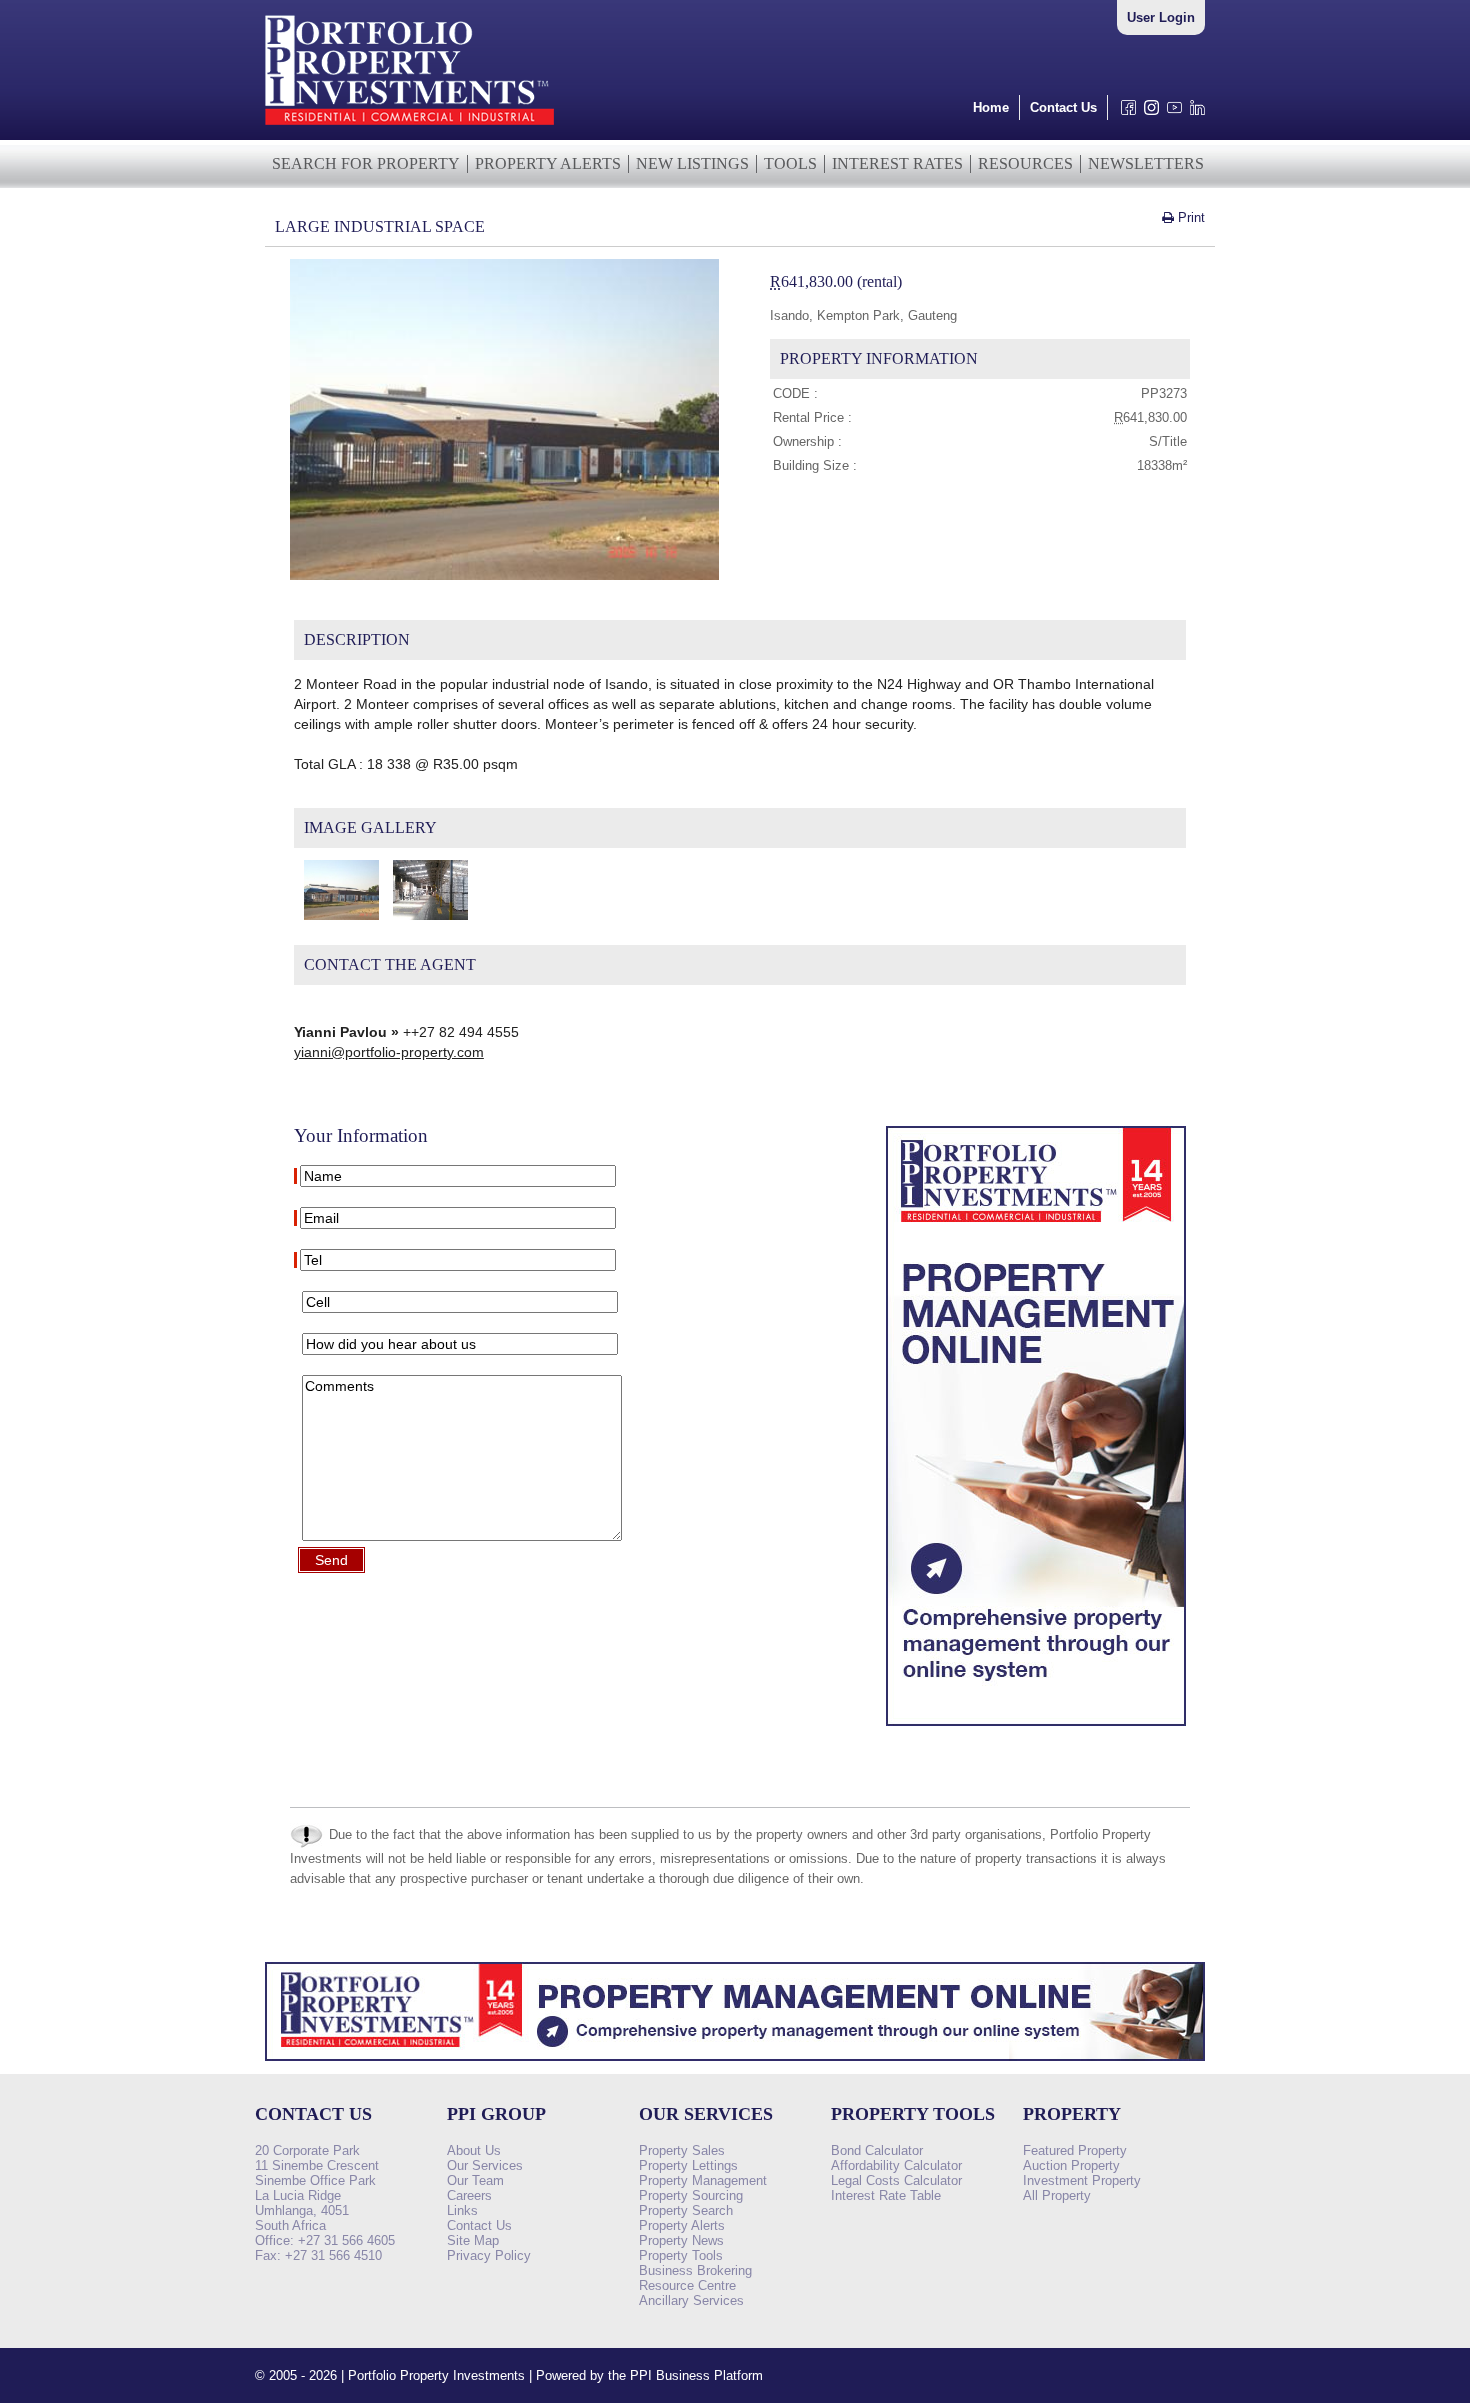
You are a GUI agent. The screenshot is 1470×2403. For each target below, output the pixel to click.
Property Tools (681, 2255)
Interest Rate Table (886, 2195)
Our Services (485, 2165)
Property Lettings (688, 2165)
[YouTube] (1170, 112)
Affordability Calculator (896, 2165)
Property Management (703, 2180)
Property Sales (682, 2150)
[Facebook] (1124, 112)
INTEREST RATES (897, 163)
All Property (1057, 2195)
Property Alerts (682, 2225)
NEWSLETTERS (1146, 163)
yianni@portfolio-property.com (389, 1052)
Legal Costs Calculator (896, 2180)
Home (991, 107)
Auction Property (1071, 2165)
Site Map (473, 2240)
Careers (469, 2195)
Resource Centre (687, 2285)
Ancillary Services (691, 2300)
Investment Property (1082, 2180)
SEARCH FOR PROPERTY (366, 163)
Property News (681, 2240)
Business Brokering (695, 2270)
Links (462, 2210)
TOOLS (790, 163)
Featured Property (1075, 2150)
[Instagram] (1147, 112)
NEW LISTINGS (692, 163)
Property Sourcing (691, 2195)
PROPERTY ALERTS (548, 163)
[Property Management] (1036, 1731)
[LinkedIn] (1193, 112)
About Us (474, 2150)
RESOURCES (1025, 163)
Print (1189, 217)
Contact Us (1063, 107)
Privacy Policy (489, 2255)
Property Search (686, 2210)
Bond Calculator (877, 2150)
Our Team (475, 2180)
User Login (1161, 17)
